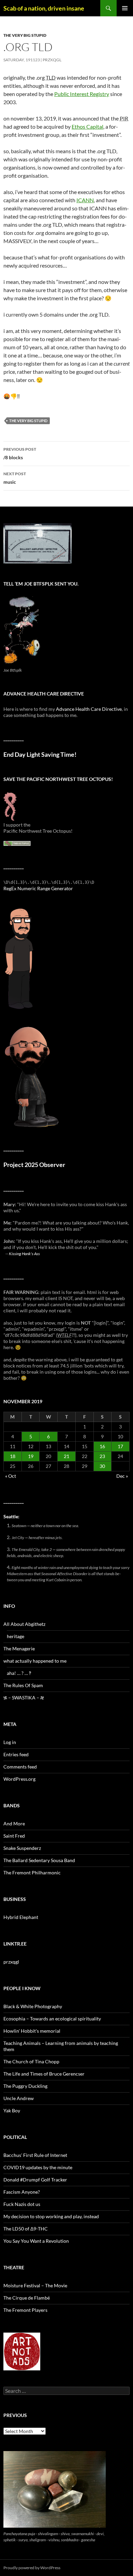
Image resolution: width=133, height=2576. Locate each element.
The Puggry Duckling (25, 2086)
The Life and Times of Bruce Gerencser (44, 2074)
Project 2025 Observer (34, 1165)
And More (14, 1823)
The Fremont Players (25, 2310)
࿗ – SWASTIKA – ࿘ (24, 1698)
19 (31, 1456)
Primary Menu (125, 8)
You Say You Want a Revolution (36, 2241)
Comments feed (20, 1767)
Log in (10, 1742)
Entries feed (16, 1754)
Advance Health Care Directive (89, 709)
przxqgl (52, 60)
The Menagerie (19, 1649)
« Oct (11, 1476)
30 (102, 1466)
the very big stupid (25, 35)
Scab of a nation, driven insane (44, 8)
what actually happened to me (35, 1661)
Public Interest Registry (82, 94)
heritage (16, 1636)
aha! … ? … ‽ (19, 1673)
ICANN (85, 200)
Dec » (122, 1476)
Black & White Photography (33, 2006)
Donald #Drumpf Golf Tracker (35, 2180)
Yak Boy (12, 2110)
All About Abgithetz (24, 1624)
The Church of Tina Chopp (31, 2061)
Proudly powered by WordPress (32, 2568)
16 (102, 1446)
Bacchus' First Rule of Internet (35, 2155)
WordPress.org (19, 1779)
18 (13, 1456)
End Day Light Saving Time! (40, 755)
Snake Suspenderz (22, 1848)
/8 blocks (20, 453)
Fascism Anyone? (22, 2192)
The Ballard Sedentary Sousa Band (39, 1860)
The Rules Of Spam (23, 1685)
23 (102, 1456)
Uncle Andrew (19, 2098)
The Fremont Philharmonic (32, 1873)
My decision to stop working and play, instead (51, 2216)
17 (120, 1446)
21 (66, 1456)
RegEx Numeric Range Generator (38, 888)
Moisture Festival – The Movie (35, 2285)
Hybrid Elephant (21, 1917)
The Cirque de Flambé (27, 2298)
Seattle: (11, 1516)
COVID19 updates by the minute (38, 2167)
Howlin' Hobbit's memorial (32, 2031)
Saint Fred (14, 1836)
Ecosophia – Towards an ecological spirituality (52, 2019)
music (15, 478)
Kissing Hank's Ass (24, 1253)
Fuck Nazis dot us (22, 2204)
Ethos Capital (87, 126)
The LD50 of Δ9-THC (26, 2229)
